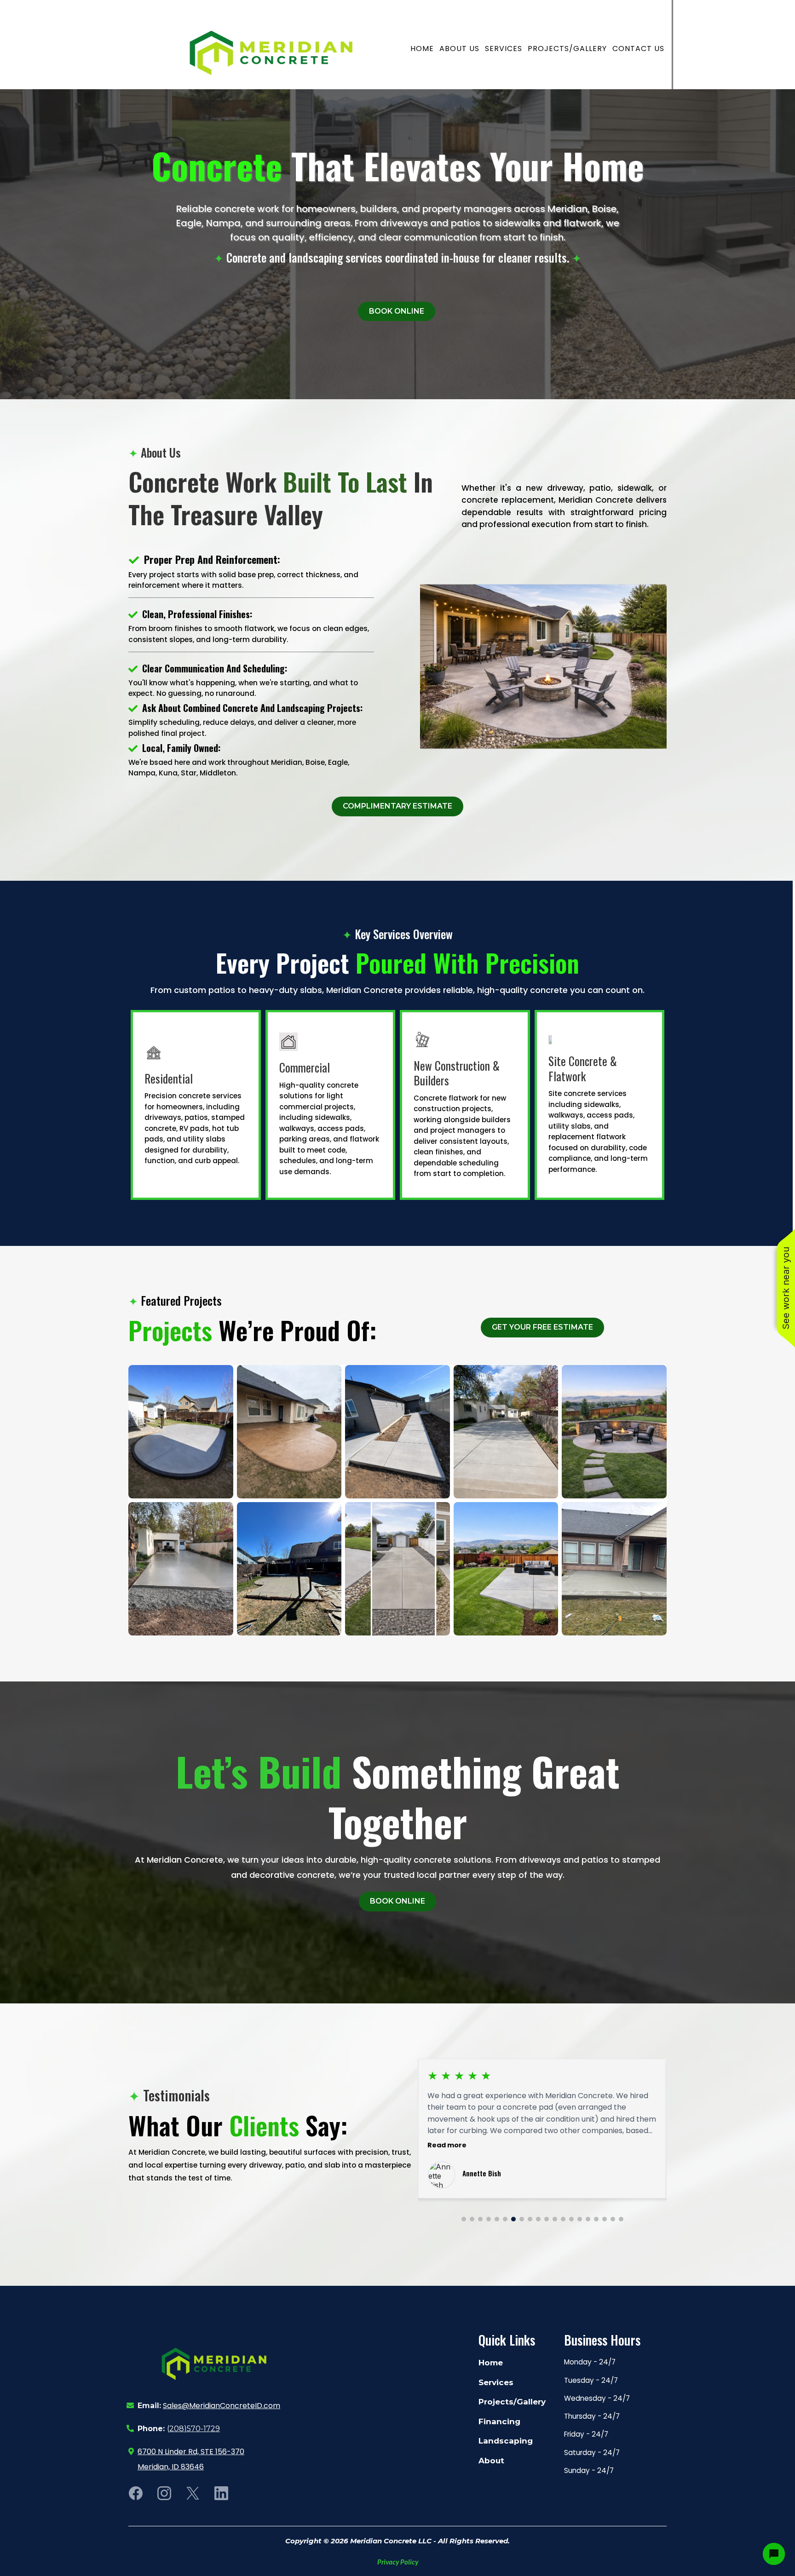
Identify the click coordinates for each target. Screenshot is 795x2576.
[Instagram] (164, 2493)
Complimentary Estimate (397, 806)
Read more (447, 2145)
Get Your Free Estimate (542, 1327)
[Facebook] (136, 2493)
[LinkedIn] (221, 2493)
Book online (397, 311)
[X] (193, 2493)
